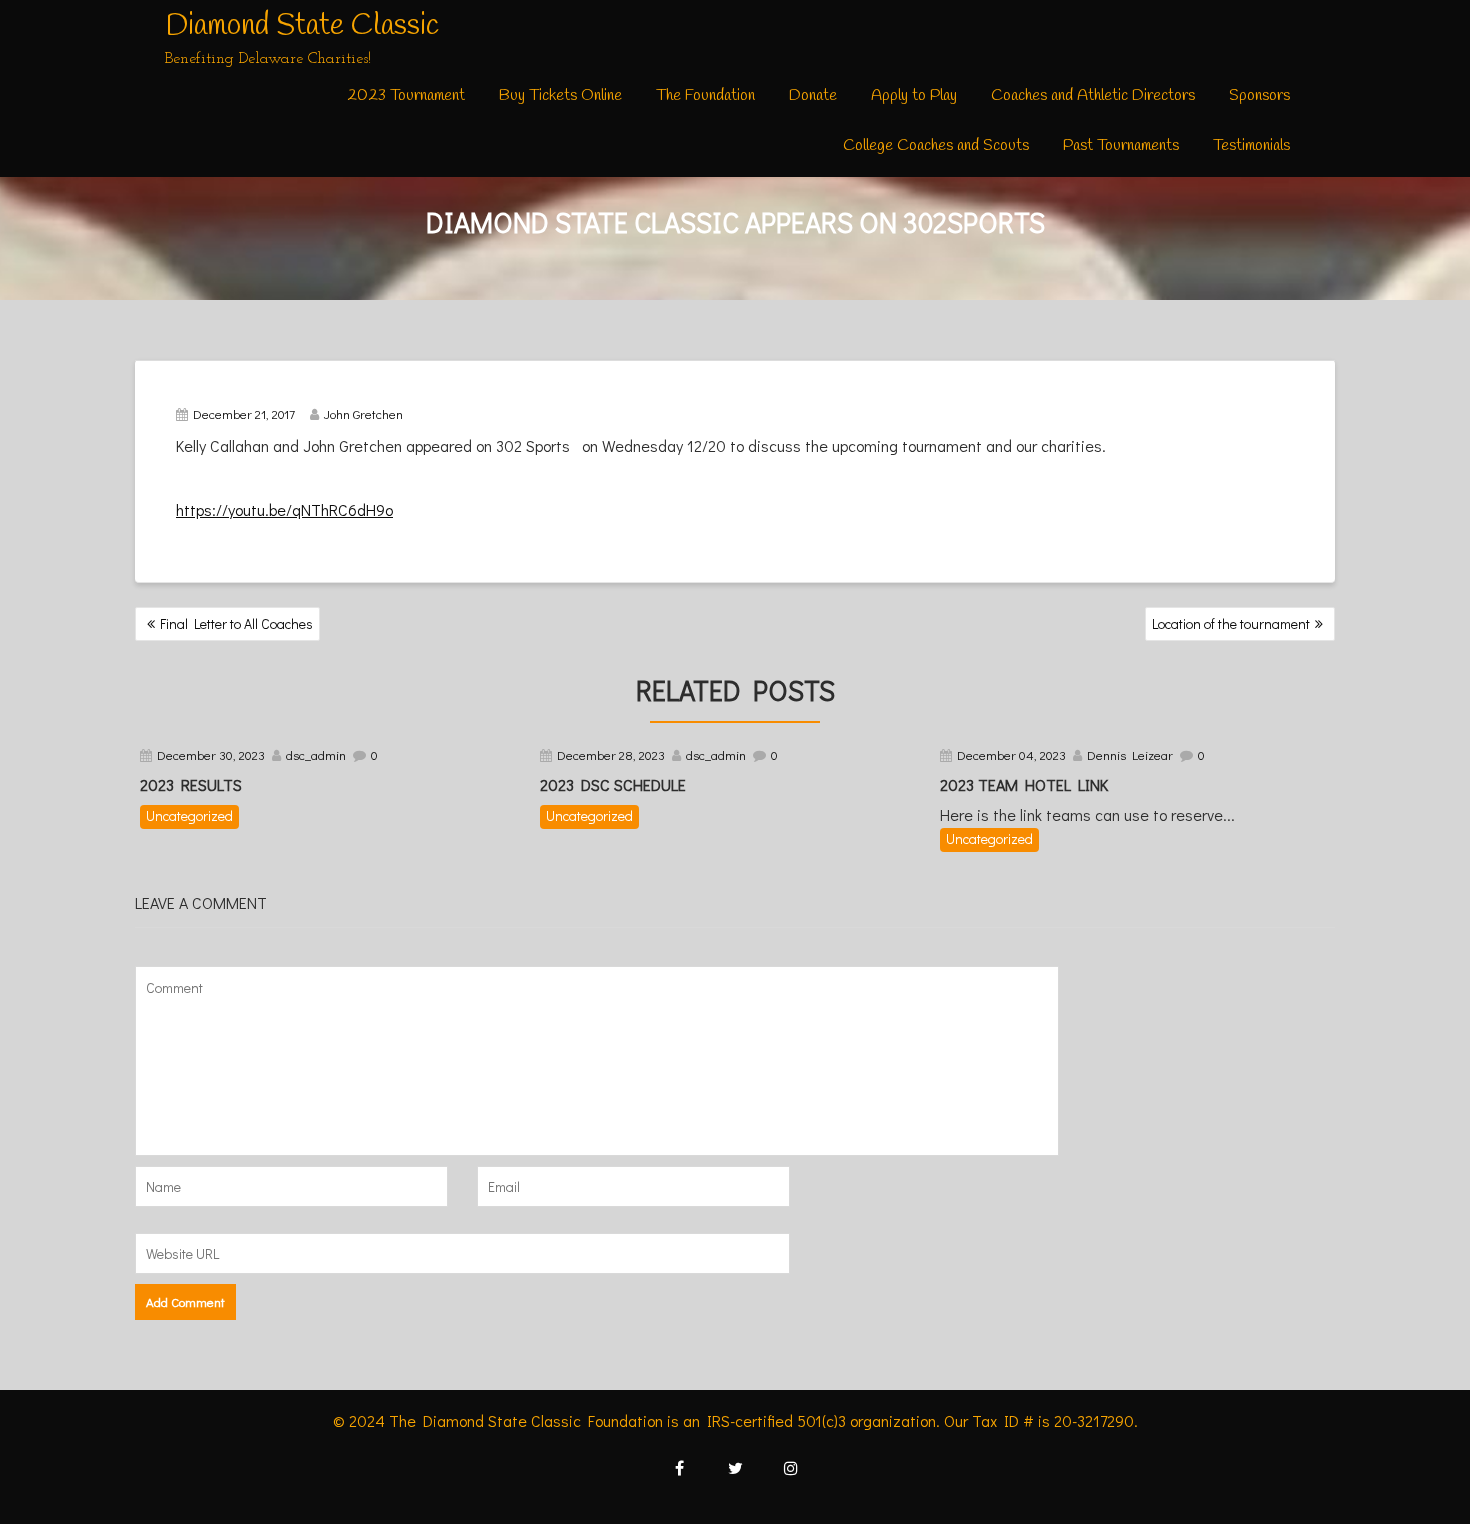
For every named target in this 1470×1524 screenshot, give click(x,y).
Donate (813, 95)
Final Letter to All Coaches (236, 623)
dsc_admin (316, 754)
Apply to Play (914, 95)
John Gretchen (363, 413)
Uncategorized (189, 815)
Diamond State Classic (302, 26)
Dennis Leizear (1130, 754)
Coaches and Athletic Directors (1093, 95)
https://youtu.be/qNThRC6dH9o (284, 509)
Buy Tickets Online (560, 95)
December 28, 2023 (611, 754)
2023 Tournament (406, 95)
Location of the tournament (1231, 623)
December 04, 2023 (1011, 754)
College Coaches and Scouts (936, 145)
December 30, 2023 (211, 754)
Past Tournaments (1121, 145)
